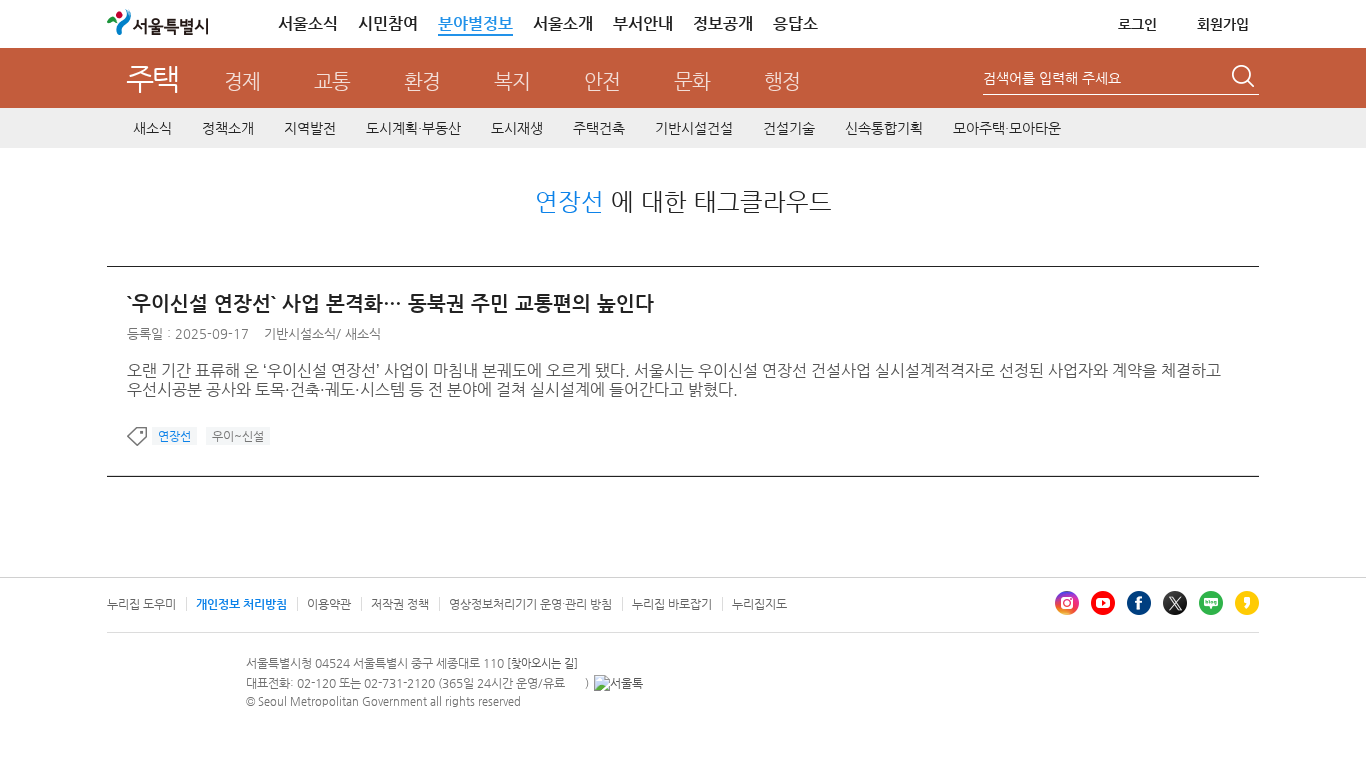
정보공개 (723, 23)
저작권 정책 (400, 604)
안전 (602, 81)
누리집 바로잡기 (672, 604)
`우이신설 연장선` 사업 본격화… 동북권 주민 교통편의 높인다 (390, 303)
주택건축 (599, 128)
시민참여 (388, 23)
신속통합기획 (884, 128)
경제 (242, 81)
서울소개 (563, 23)
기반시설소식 (300, 333)
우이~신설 (238, 436)
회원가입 (1223, 24)
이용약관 (329, 604)
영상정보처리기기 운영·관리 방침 (530, 604)
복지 (512, 81)
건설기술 (789, 128)
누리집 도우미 (141, 604)
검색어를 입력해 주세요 (1052, 78)
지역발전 (310, 128)
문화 (692, 81)
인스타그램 (1067, 603)
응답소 (795, 23)
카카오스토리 (1247, 603)
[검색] (1245, 79)
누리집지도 (759, 604)
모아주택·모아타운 (1007, 128)
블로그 (1211, 603)
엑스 (1175, 603)
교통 (332, 81)
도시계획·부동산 (413, 128)
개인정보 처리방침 (241, 604)
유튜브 (1103, 603)
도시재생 (517, 128)
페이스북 (1139, 603)
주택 (152, 78)
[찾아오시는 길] (542, 663)
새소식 (152, 128)
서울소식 (308, 23)
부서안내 (643, 23)
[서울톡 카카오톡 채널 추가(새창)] (618, 683)
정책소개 (228, 128)
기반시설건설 (694, 128)
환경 (422, 81)
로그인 (1137, 24)
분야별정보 (475, 23)
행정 (782, 81)
